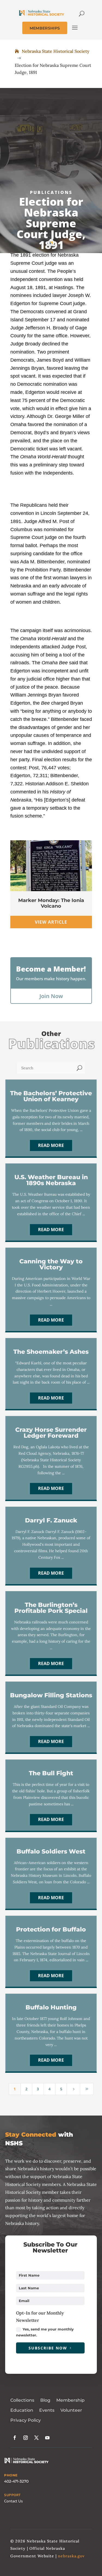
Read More (51, 1145)
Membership (70, 2400)
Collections (22, 2400)
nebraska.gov (71, 2556)
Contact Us (13, 2501)
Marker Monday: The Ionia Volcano (51, 903)
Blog (45, 2400)
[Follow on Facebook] (15, 2438)
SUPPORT (12, 2495)
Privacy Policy (26, 2420)
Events (47, 2410)
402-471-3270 (16, 2481)
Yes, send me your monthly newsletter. (45, 2332)
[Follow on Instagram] (26, 2438)
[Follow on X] (36, 2438)
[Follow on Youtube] (47, 2438)
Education (22, 2410)
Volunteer (71, 2410)
